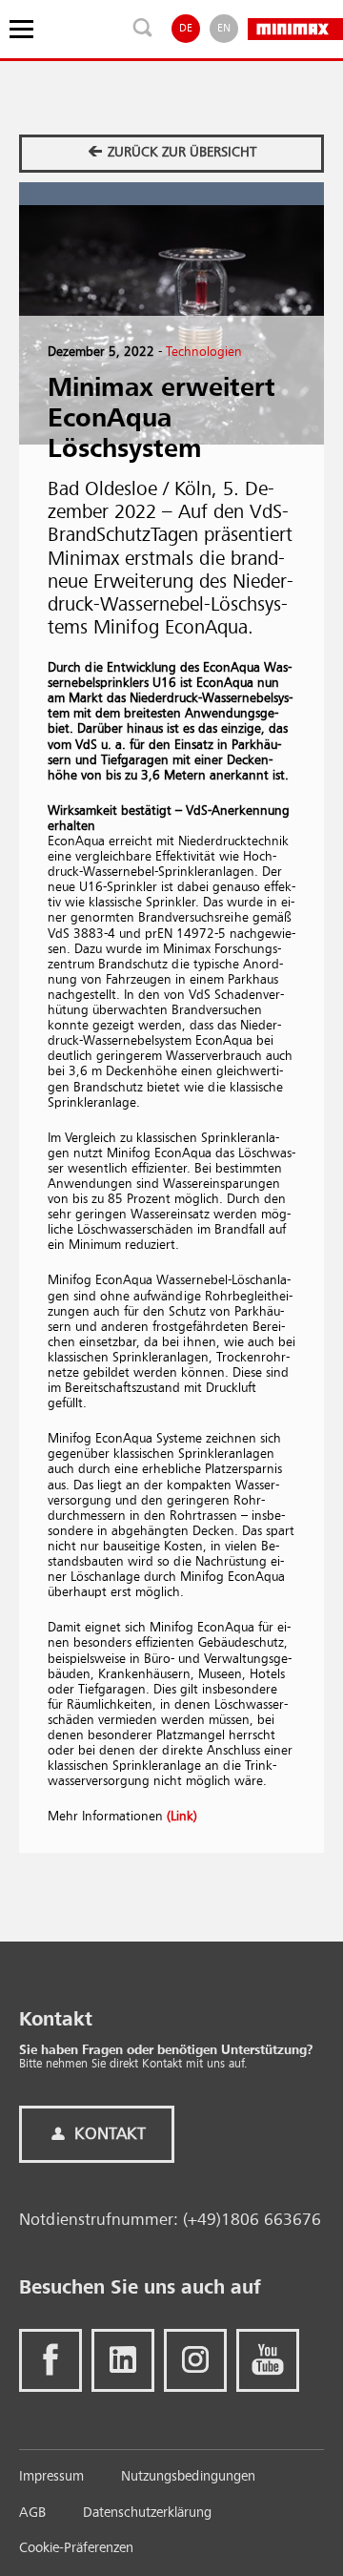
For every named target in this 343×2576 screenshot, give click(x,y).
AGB (32, 2514)
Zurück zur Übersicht (180, 153)
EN (224, 29)
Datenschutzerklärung (147, 2514)
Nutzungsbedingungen (188, 2477)
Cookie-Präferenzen (76, 2549)
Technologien (204, 352)
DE (186, 29)
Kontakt (108, 2134)
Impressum (51, 2477)
